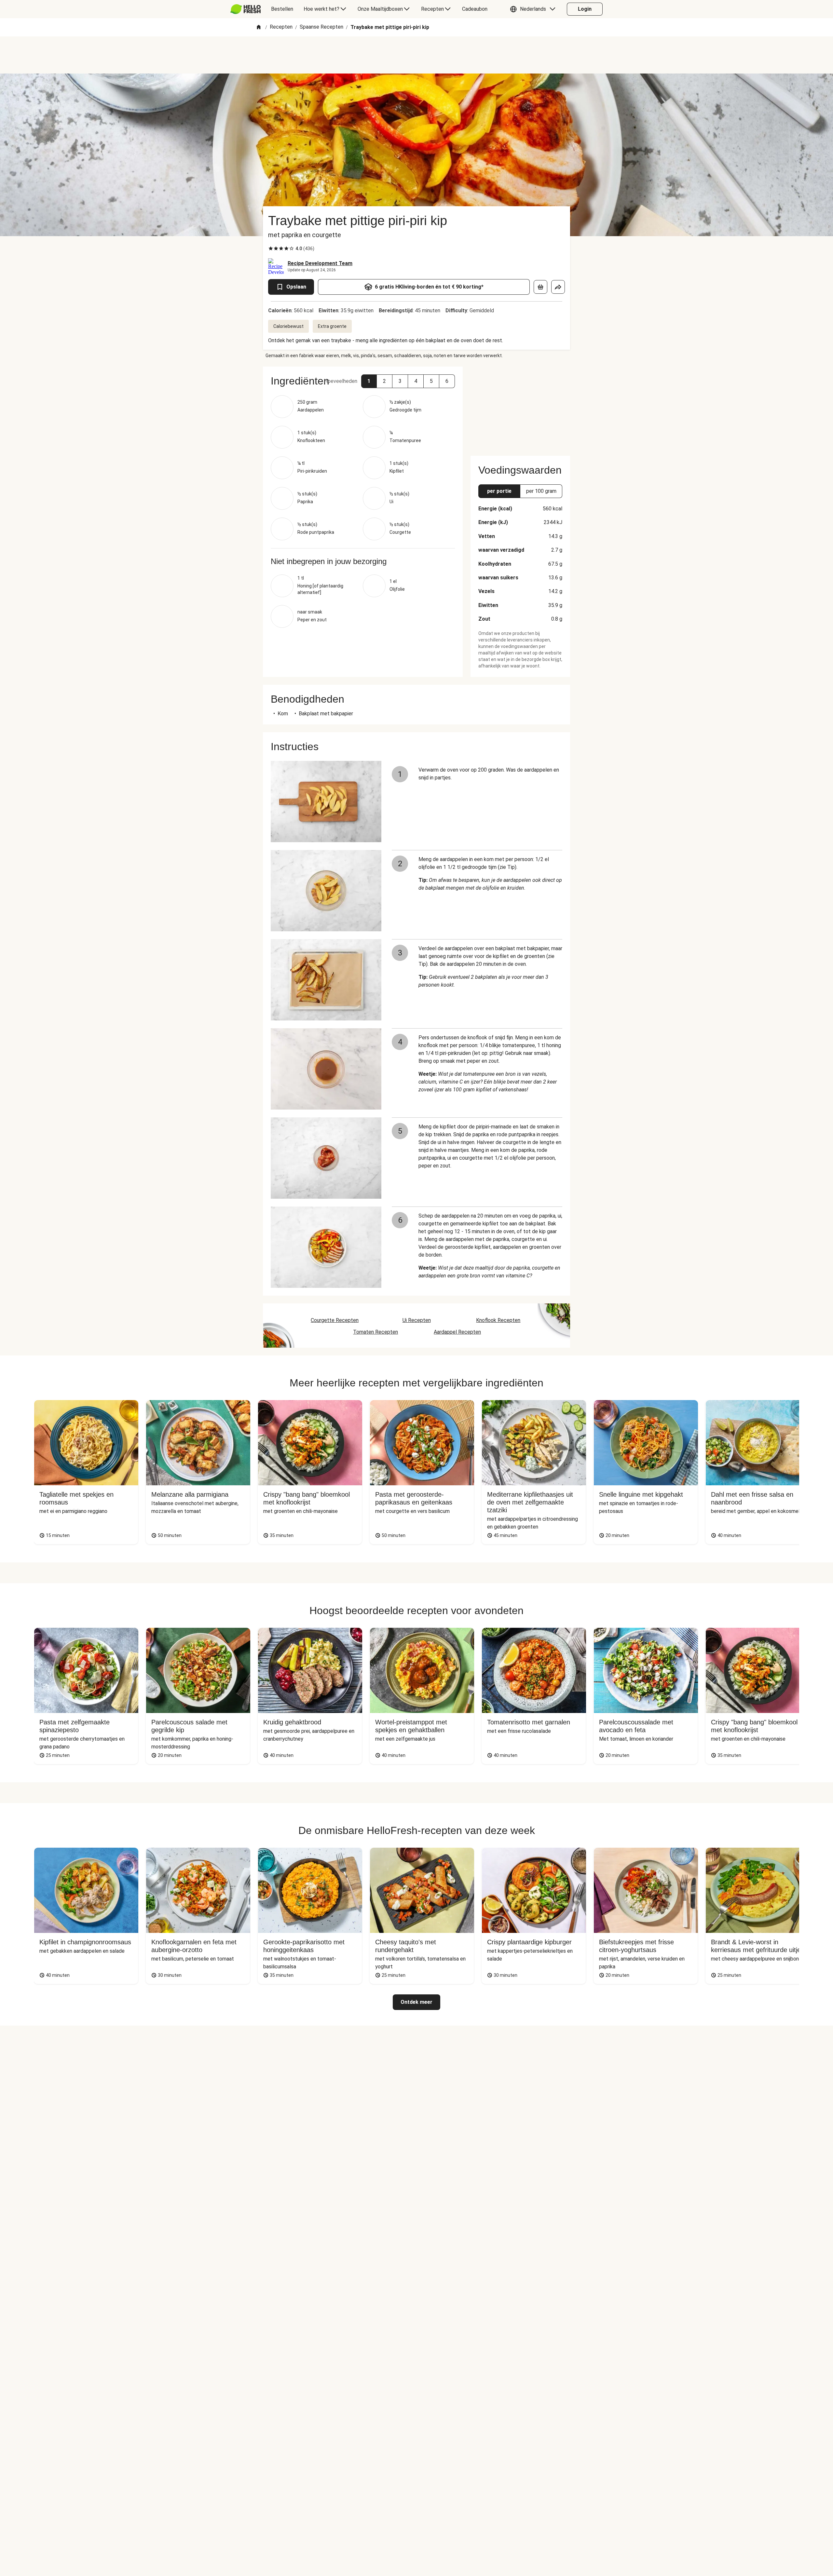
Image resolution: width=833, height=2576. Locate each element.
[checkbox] (271, 249)
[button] (534, 9)
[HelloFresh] (246, 9)
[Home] (259, 27)
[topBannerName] (416, 55)
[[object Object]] (540, 287)
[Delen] (558, 287)
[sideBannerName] (520, 407)
